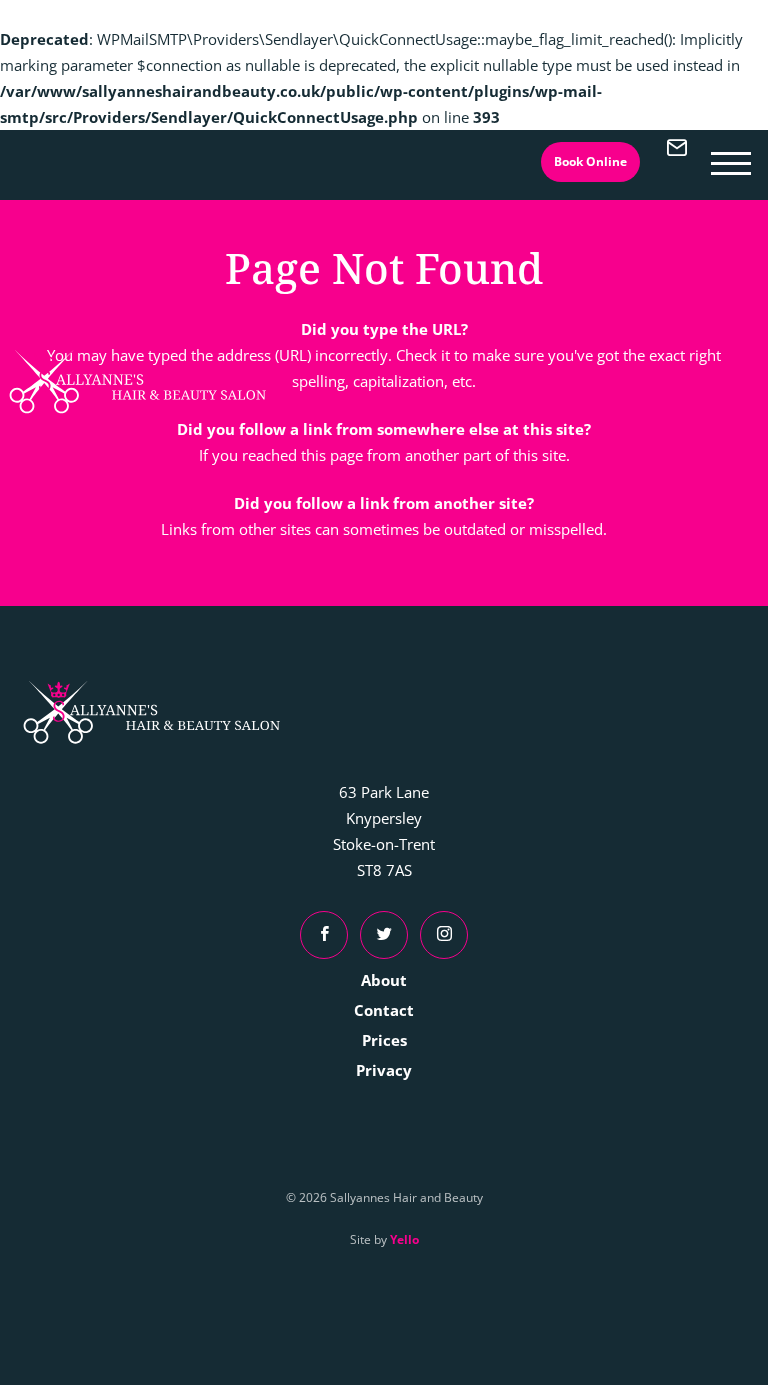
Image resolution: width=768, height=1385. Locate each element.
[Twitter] (384, 935)
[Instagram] (444, 935)
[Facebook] (324, 935)
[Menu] (731, 161)
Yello (404, 1239)
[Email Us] (677, 161)
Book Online (590, 161)
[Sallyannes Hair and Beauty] (138, 382)
